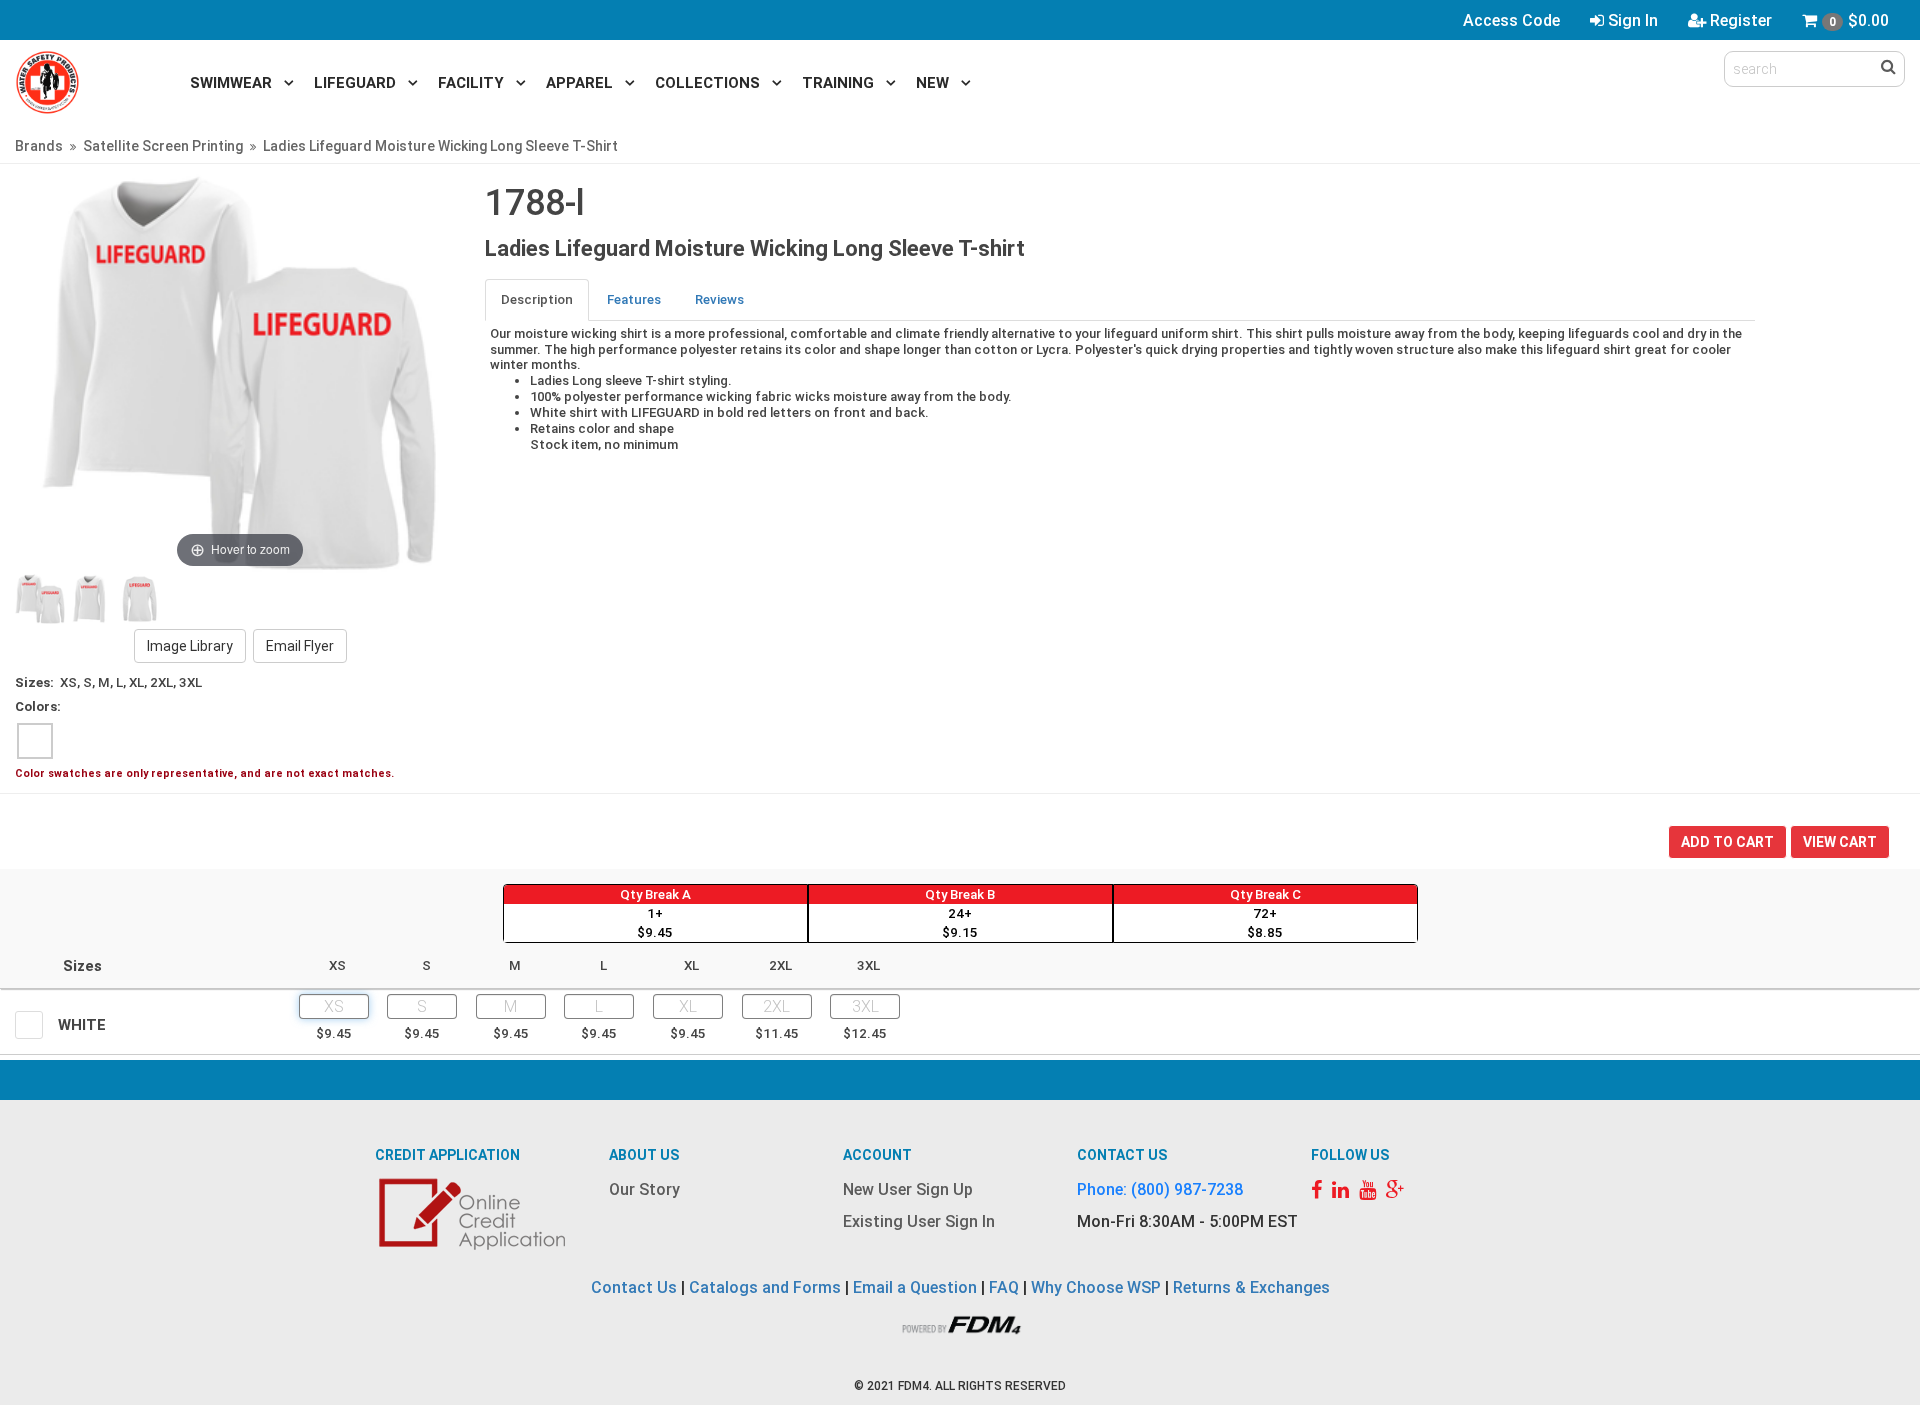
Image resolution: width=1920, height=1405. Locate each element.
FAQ (1004, 1287)
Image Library (190, 646)
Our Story (644, 1189)
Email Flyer (300, 646)
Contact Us (634, 1287)
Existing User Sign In (919, 1221)
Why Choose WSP (1096, 1287)
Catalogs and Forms (765, 1287)
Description (537, 299)
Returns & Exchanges (1251, 1287)
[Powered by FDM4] (960, 1322)
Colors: (38, 706)
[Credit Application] (475, 1213)
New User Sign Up (908, 1189)
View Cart (1840, 842)
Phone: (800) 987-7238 (1160, 1189)
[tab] (538, 299)
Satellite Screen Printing (163, 146)
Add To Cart (1727, 842)
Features (634, 299)
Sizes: (34, 682)
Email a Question (915, 1287)
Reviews (719, 299)
